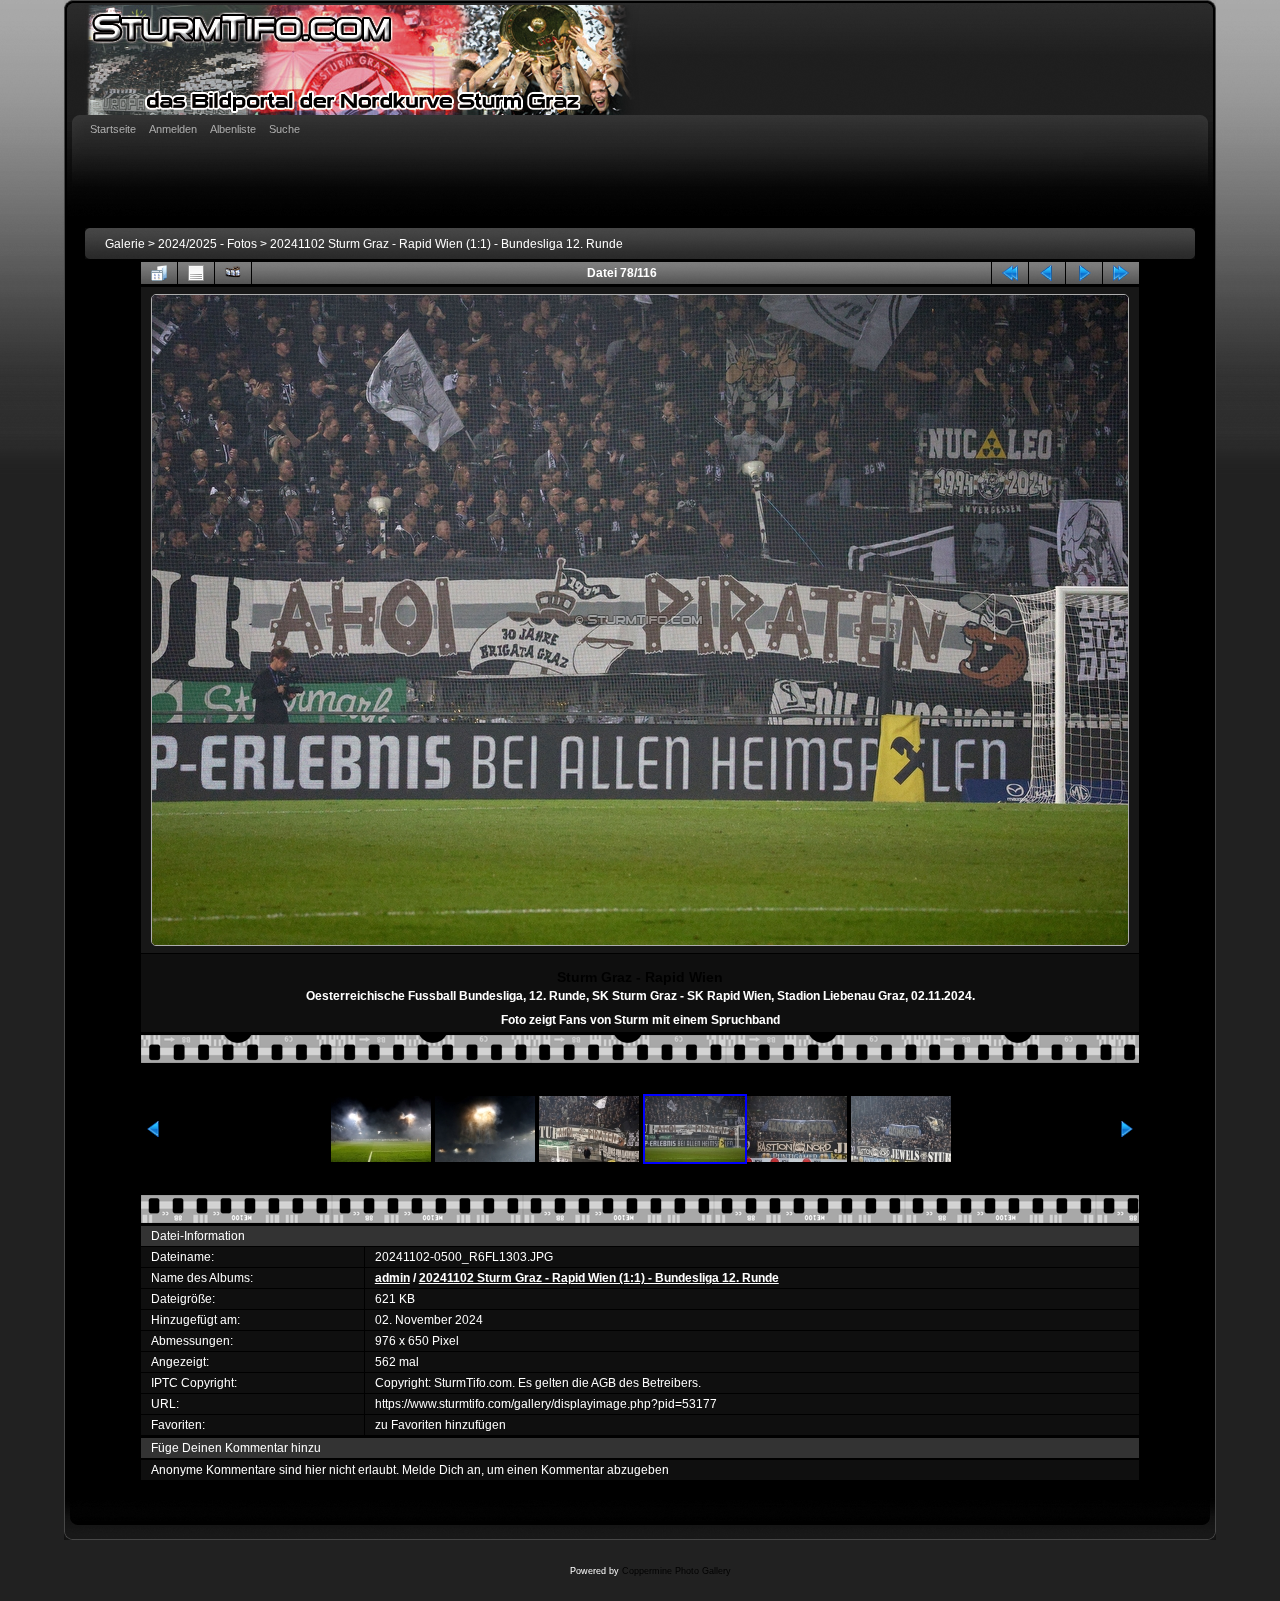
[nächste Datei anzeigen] (1084, 273)
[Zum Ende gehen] (1121, 273)
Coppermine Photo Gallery (676, 1571)
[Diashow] (233, 273)
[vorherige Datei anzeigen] (1047, 273)
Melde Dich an (441, 1470)
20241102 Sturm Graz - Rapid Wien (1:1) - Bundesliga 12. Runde (446, 244)
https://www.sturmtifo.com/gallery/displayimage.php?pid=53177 (546, 1404)
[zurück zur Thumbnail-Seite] (159, 273)
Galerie (125, 244)
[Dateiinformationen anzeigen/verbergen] (196, 273)
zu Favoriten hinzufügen (440, 1425)
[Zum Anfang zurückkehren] (1010, 273)
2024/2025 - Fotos (207, 244)
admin (392, 1278)
